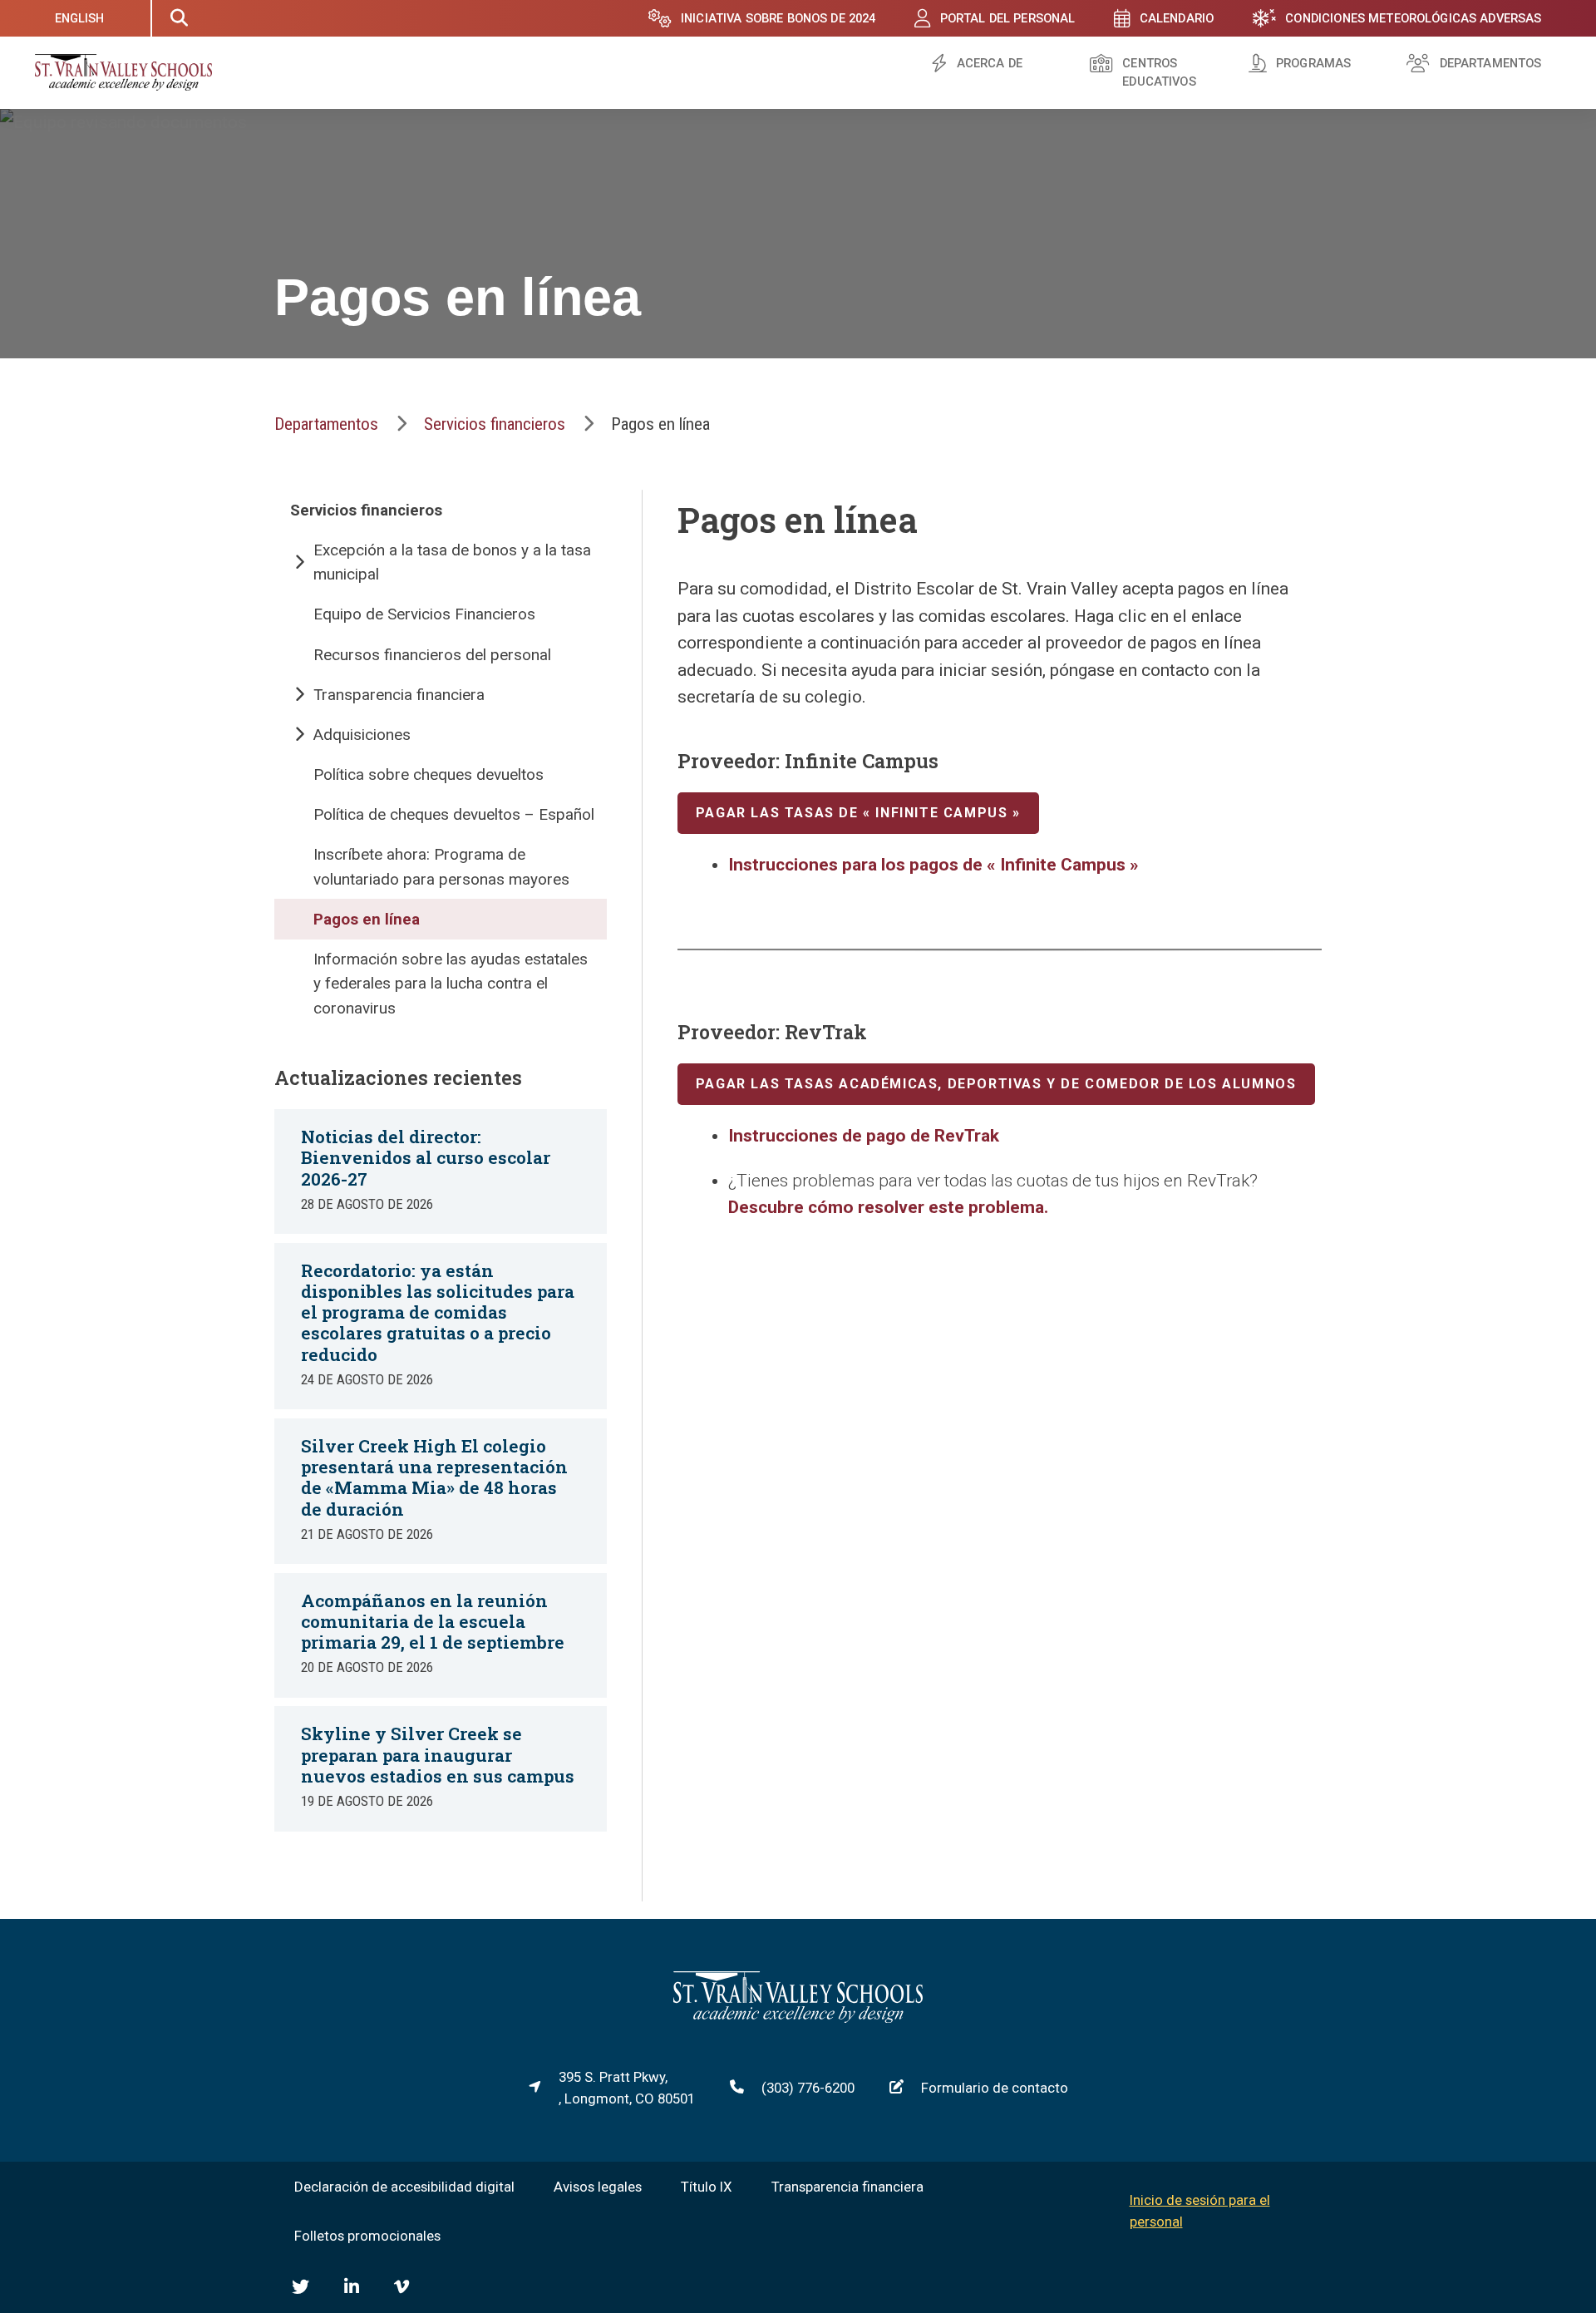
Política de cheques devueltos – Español (454, 814)
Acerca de (990, 63)
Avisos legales (598, 2187)
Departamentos (1491, 63)
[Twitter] (300, 2287)
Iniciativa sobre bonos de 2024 (778, 18)
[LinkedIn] (352, 2287)
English (80, 18)
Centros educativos (1159, 73)
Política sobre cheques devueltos (429, 774)
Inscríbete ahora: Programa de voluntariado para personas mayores (441, 866)
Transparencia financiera (399, 695)
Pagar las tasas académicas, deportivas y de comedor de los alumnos (996, 1084)
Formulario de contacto (995, 2088)
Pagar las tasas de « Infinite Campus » (858, 813)
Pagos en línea (367, 919)
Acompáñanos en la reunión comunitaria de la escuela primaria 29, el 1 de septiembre (433, 1621)
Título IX (707, 2187)
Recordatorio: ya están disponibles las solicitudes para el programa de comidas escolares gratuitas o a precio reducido (438, 1312)
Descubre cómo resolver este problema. (888, 1207)
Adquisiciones (362, 735)
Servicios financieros (495, 424)
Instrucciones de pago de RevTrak (864, 1136)
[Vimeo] (401, 2287)
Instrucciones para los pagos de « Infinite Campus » (933, 865)
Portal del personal (1008, 18)
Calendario (1177, 18)
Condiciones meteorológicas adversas (1413, 18)
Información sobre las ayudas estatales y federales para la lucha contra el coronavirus (451, 984)
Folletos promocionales (367, 2236)
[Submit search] (179, 18)
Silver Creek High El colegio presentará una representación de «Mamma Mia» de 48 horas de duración (434, 1477)
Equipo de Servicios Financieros (424, 614)
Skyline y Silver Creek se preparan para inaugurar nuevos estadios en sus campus (438, 1754)
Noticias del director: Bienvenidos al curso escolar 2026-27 (426, 1157)
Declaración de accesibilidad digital (404, 2187)
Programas (1313, 63)
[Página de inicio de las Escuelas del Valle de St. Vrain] (798, 2018)
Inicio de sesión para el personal (1200, 2211)
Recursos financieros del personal (432, 655)
